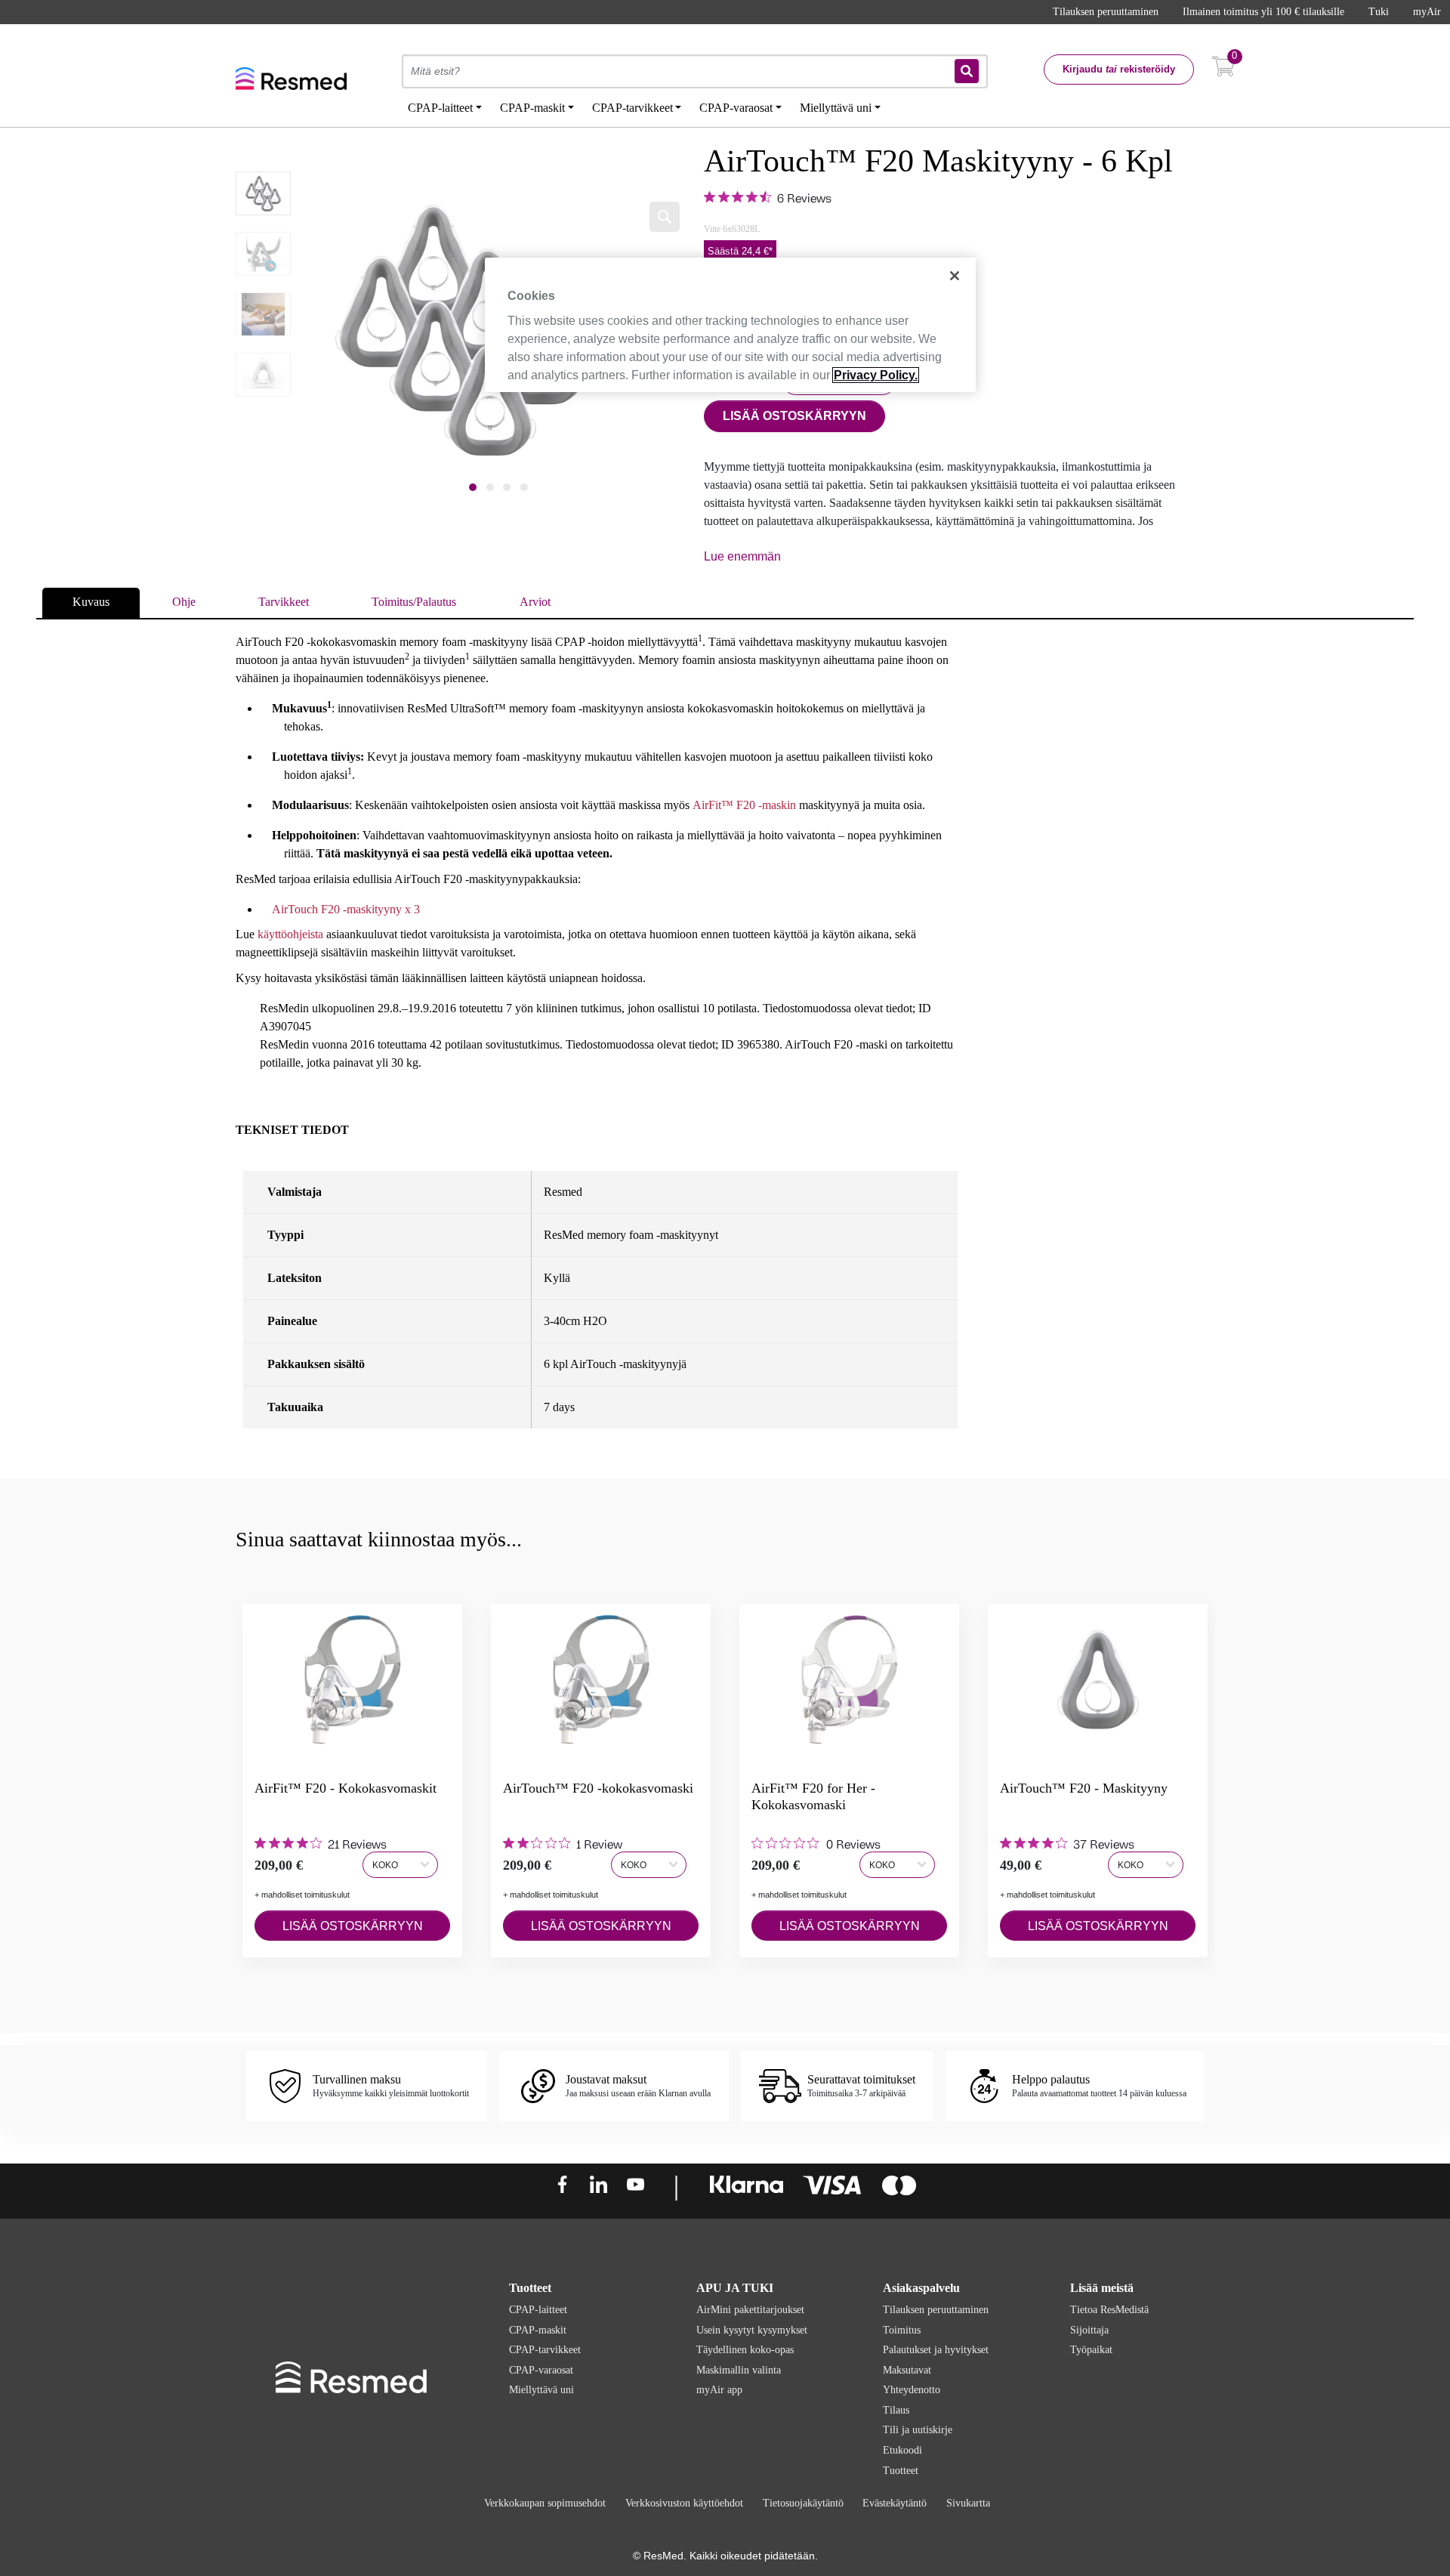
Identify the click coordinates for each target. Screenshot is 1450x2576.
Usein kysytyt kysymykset (752, 2330)
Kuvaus (91, 602)
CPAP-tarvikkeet (545, 2350)
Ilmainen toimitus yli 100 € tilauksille (1263, 12)
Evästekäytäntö (895, 2503)
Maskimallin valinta (739, 2370)
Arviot (535, 602)
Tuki (1379, 12)
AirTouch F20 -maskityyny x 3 (346, 909)
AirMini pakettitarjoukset (750, 2310)
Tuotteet (901, 2471)
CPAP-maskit (538, 2330)
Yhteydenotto (912, 2390)
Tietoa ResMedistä (1109, 2310)
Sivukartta (968, 2503)
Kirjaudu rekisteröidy (1119, 69)
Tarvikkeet (284, 602)
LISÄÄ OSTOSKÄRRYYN (794, 416)
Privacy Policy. (876, 375)
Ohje (184, 602)
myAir (1427, 12)
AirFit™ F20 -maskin (744, 805)
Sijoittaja (1089, 2330)
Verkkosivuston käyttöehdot (684, 2503)
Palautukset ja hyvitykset (936, 2350)
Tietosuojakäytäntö (803, 2503)
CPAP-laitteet (538, 2310)
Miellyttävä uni (541, 2390)
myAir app (719, 2390)
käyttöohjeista (292, 934)
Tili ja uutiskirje (918, 2430)
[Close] (955, 276)
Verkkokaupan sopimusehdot (545, 2503)
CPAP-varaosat (541, 2370)
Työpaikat (1091, 2350)
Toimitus (902, 2330)
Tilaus (896, 2410)
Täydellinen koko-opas (745, 2350)
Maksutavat (907, 2370)
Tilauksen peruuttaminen (1106, 12)
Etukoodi (902, 2450)
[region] (730, 325)
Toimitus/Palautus (414, 602)
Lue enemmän (742, 556)
